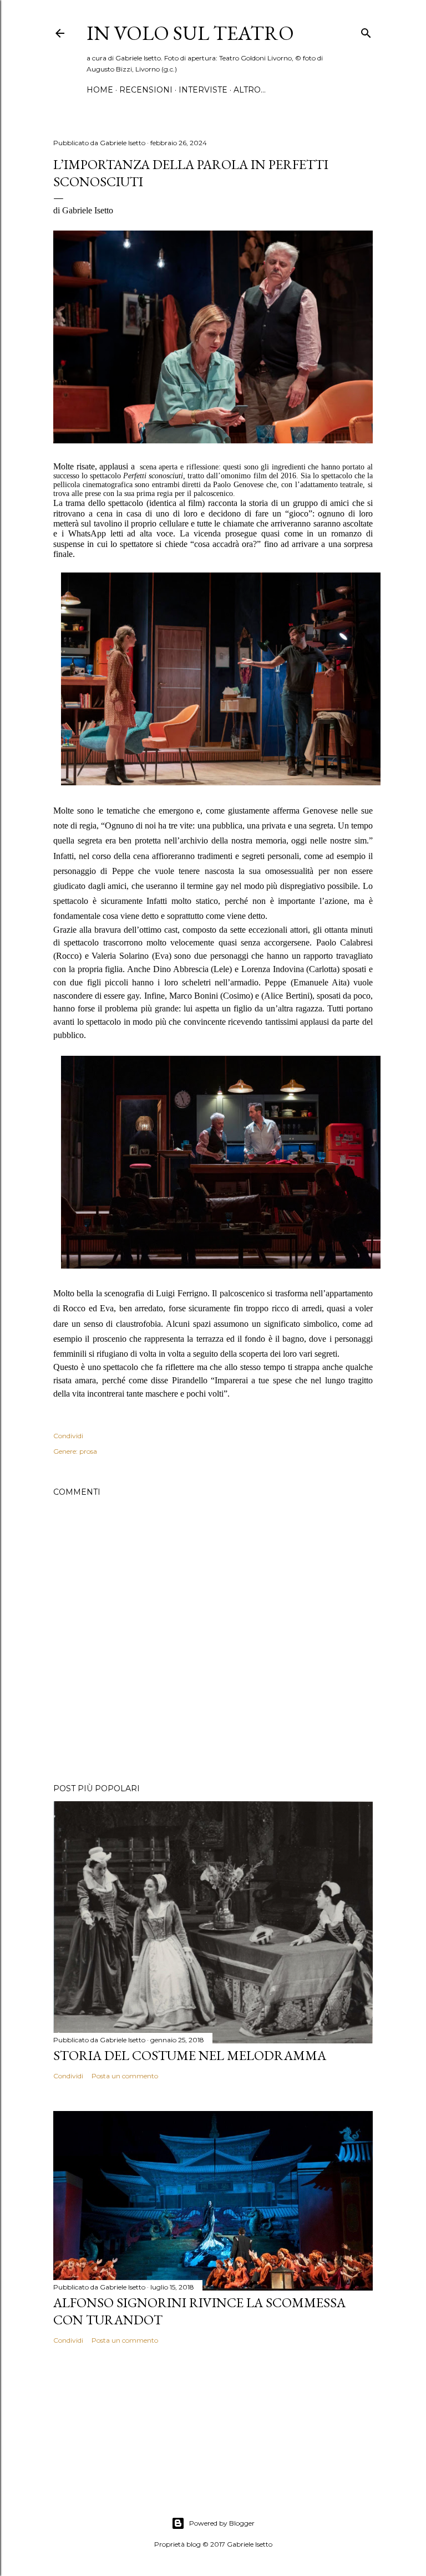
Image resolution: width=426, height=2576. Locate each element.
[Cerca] (366, 31)
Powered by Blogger (222, 2523)
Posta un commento (125, 2076)
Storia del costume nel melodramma (190, 2055)
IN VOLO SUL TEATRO (190, 33)
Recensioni (146, 90)
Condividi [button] (68, 1436)
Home (100, 90)
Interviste (203, 90)
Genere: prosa (75, 1451)
